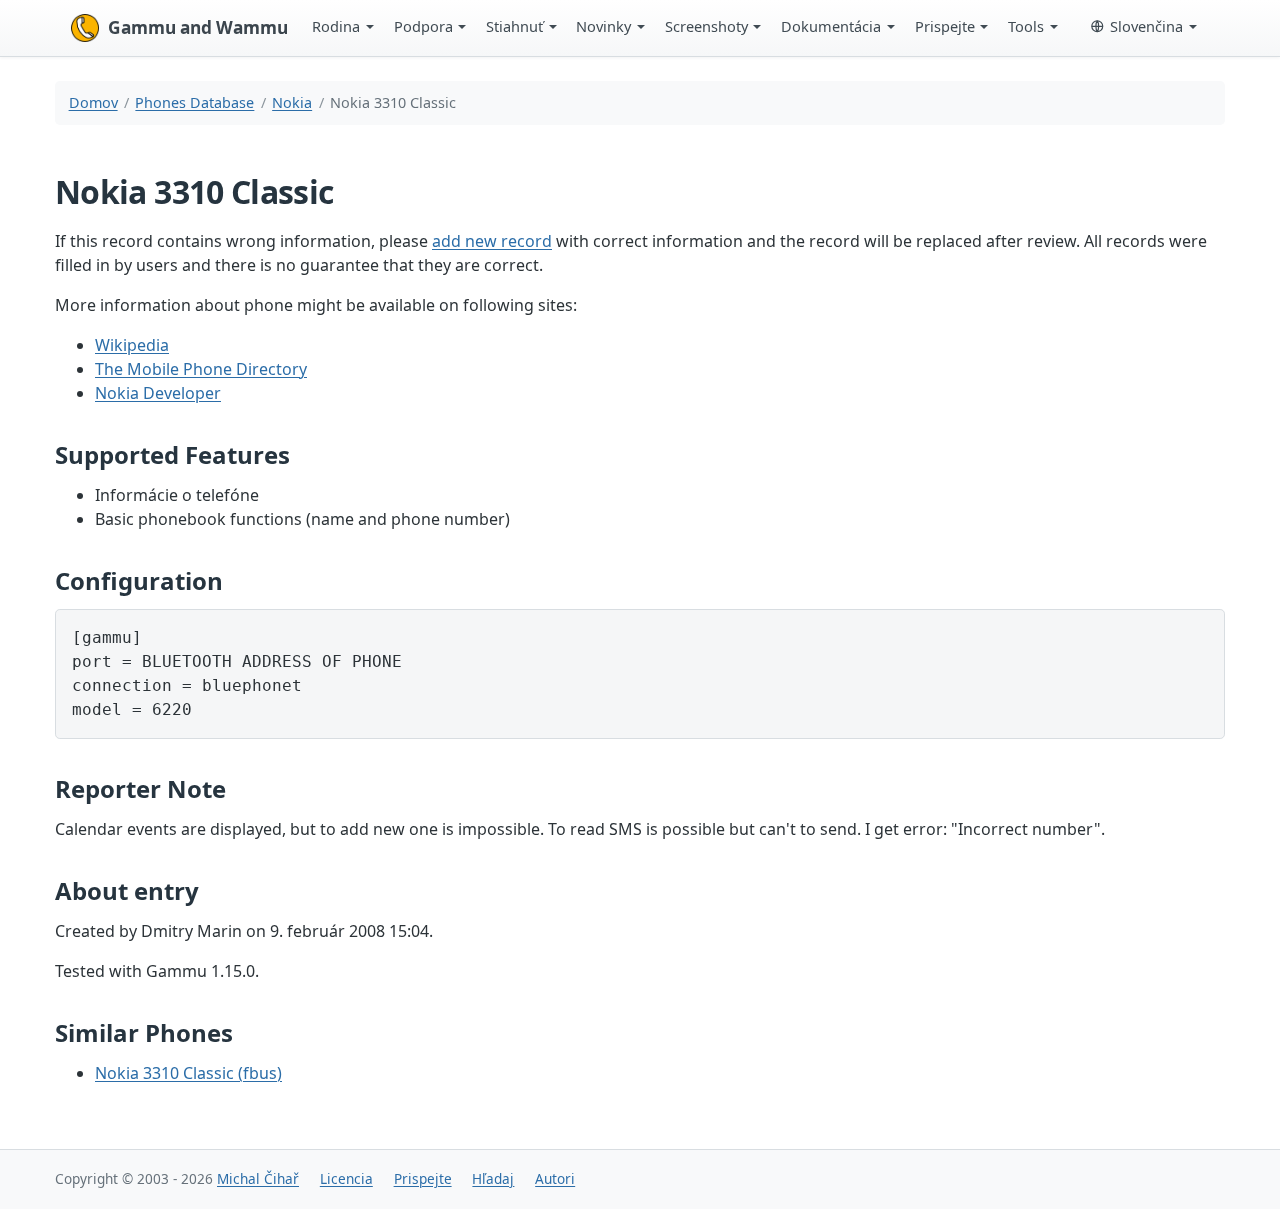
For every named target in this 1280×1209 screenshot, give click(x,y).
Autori (555, 1178)
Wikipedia (132, 345)
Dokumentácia (831, 26)
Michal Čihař (258, 1178)
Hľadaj (493, 1178)
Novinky (603, 26)
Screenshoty (706, 26)
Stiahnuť (514, 26)
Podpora (423, 26)
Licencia (346, 1178)
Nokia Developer (158, 393)
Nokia (292, 102)
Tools (1026, 26)
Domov (93, 102)
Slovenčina (1146, 26)
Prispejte (945, 26)
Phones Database (194, 102)
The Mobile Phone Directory (201, 369)
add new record (492, 241)
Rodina (336, 26)
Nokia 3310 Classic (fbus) (188, 1073)
